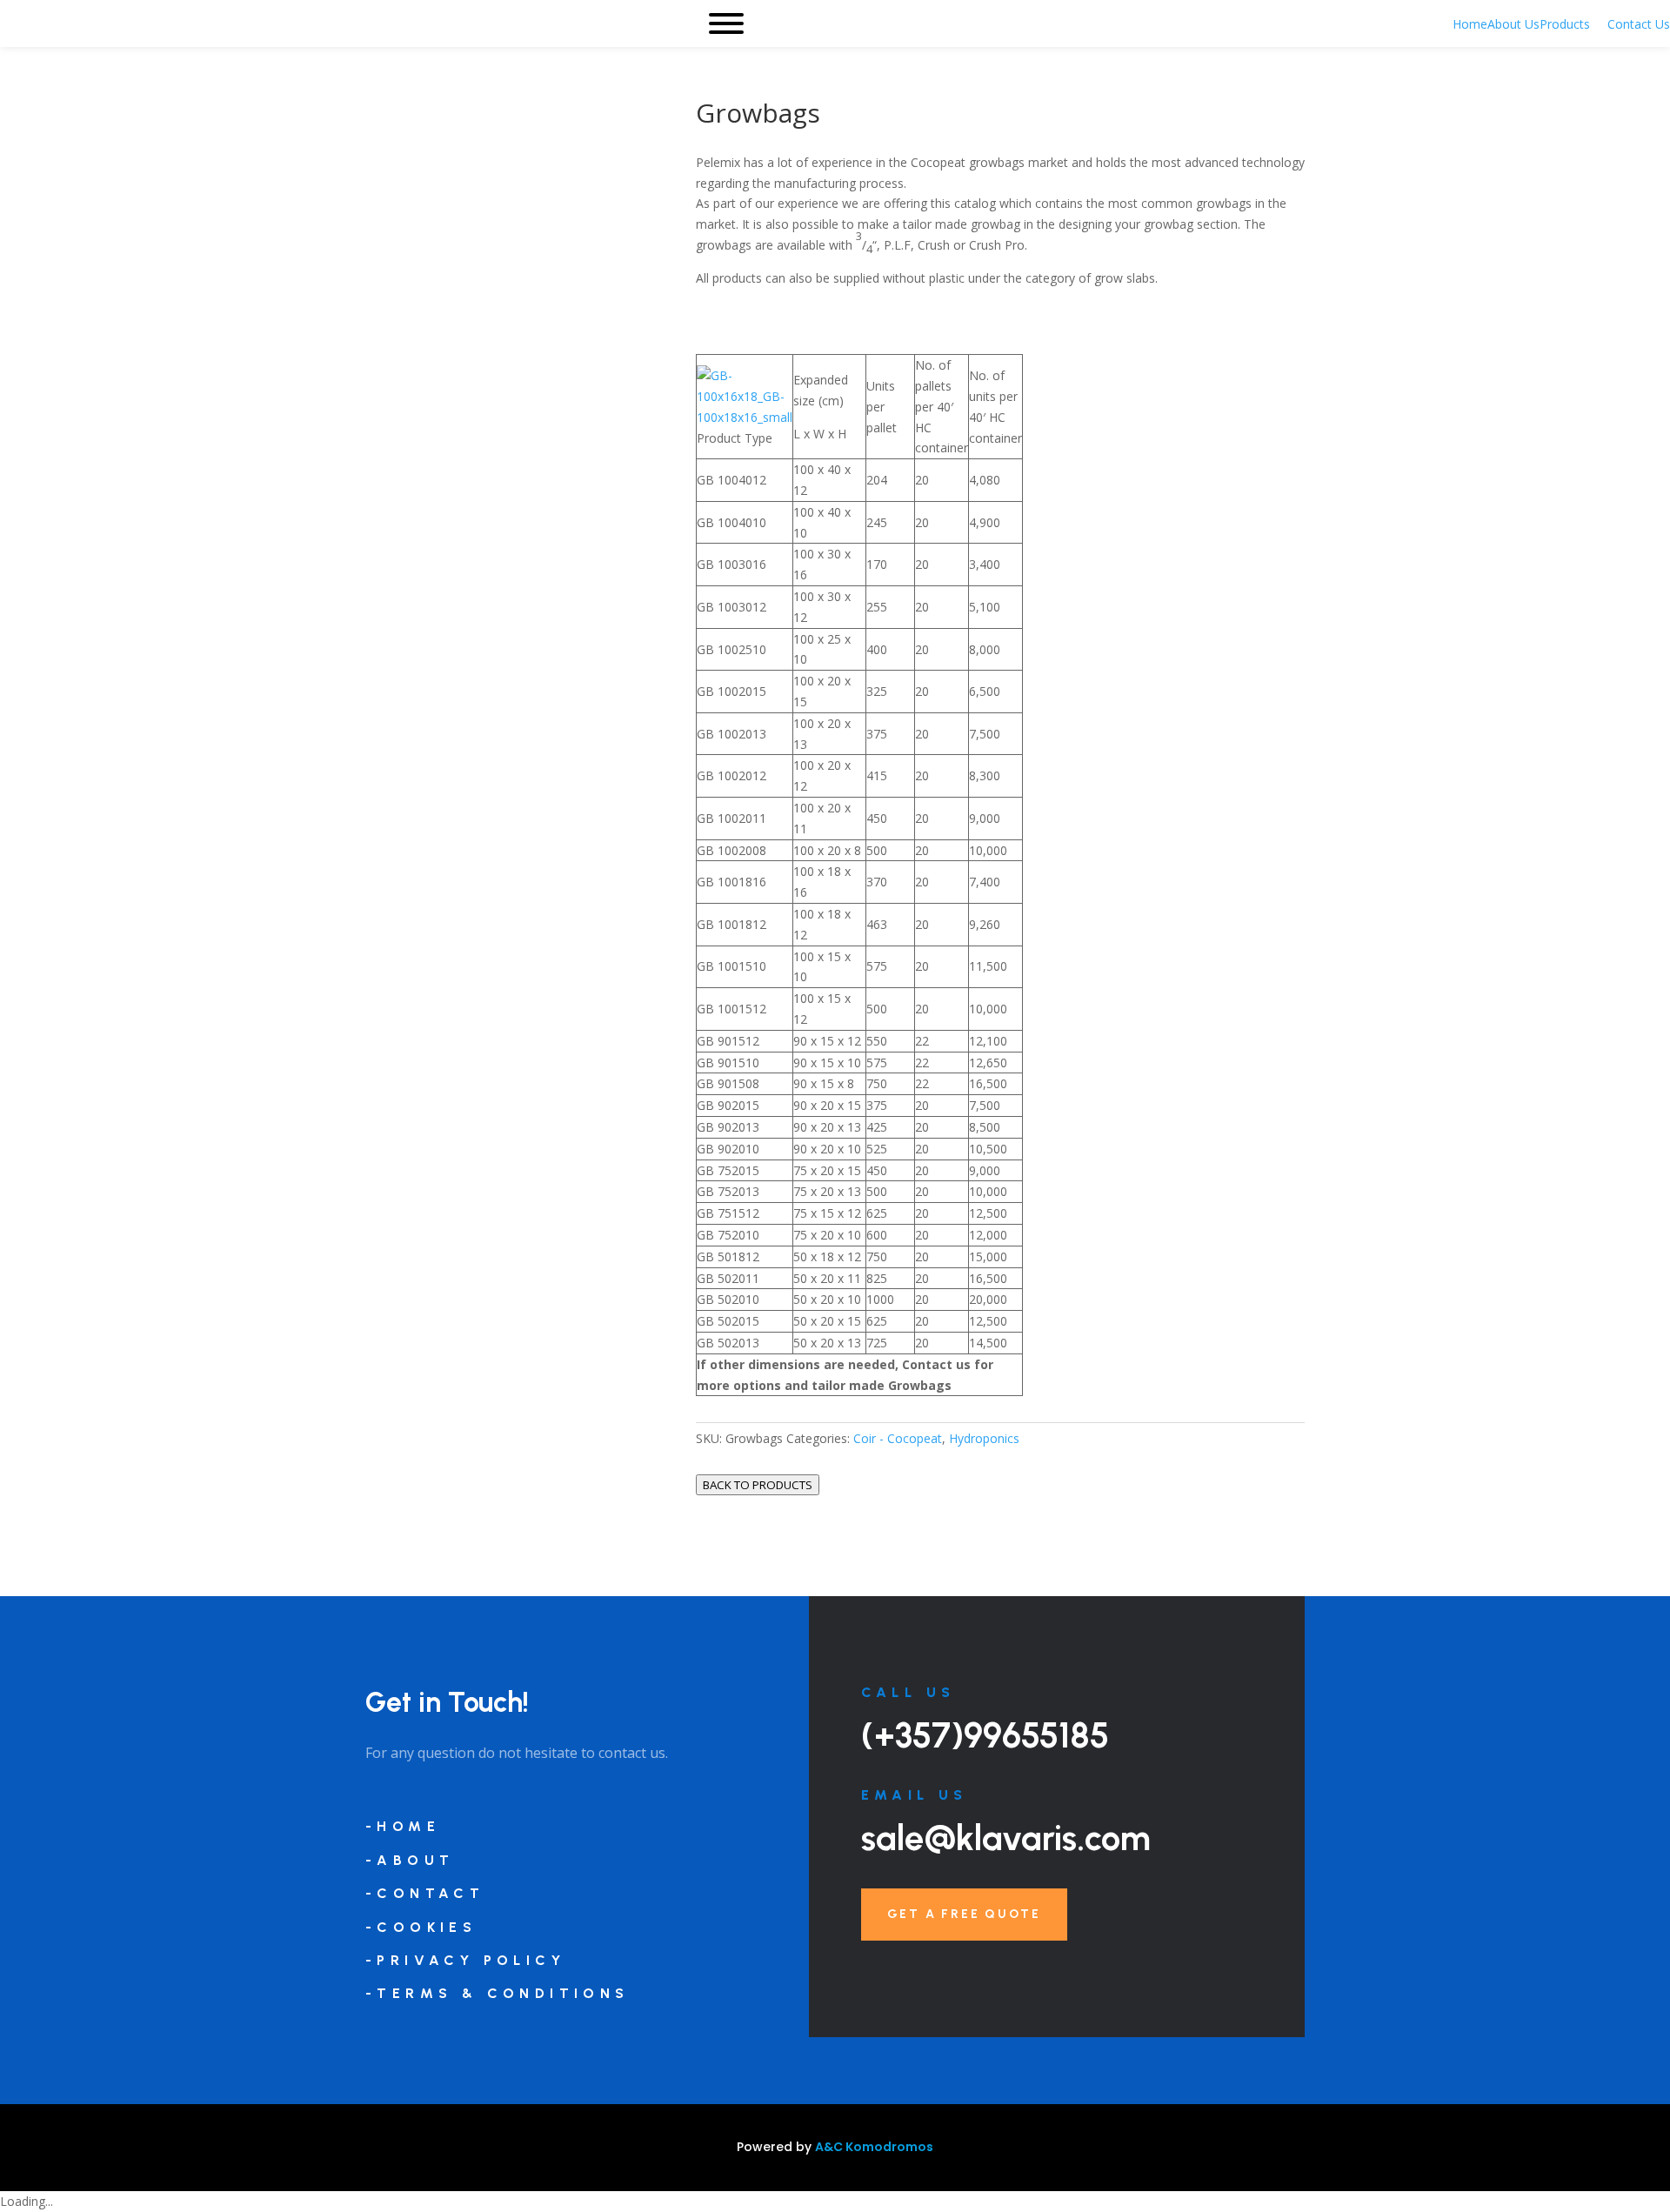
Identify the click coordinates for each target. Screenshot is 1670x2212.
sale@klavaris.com (1006, 1838)
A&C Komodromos (874, 2147)
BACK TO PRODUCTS (758, 1485)
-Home (403, 1826)
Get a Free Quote (964, 1914)
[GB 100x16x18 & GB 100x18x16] (745, 417)
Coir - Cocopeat (898, 1438)
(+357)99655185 (985, 1735)
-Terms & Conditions (498, 1993)
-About (410, 1860)
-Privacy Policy (465, 1960)
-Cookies (421, 1927)
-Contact (425, 1893)
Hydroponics (984, 1438)
